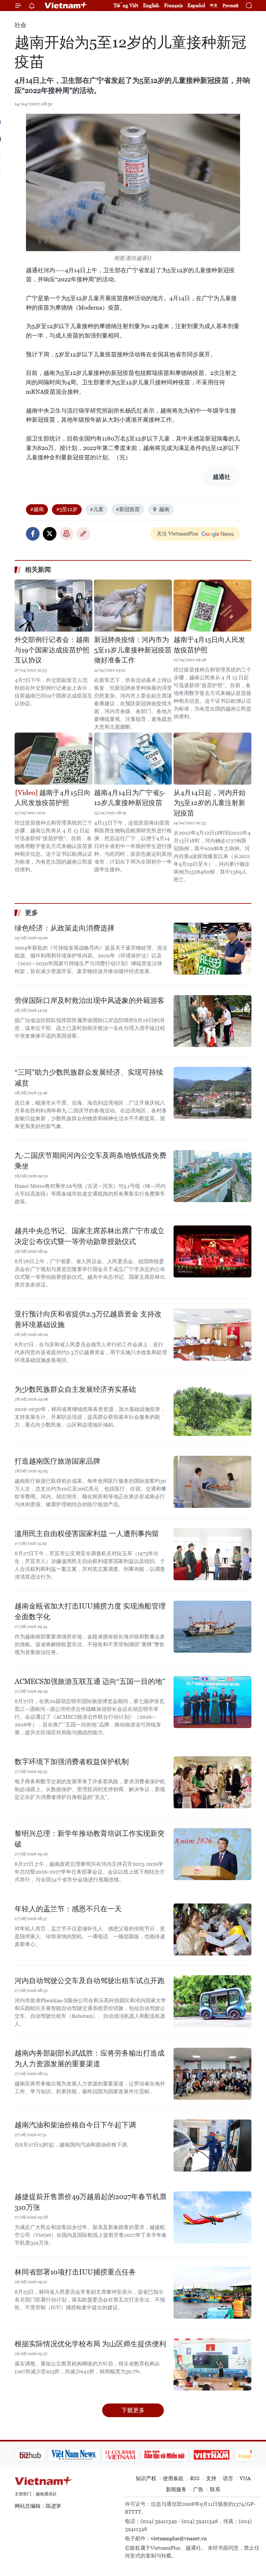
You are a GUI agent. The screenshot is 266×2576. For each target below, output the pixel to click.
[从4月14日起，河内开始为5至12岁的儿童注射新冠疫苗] (212, 759)
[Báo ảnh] (178, 2455)
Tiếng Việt (126, 5)
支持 (211, 2478)
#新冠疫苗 (128, 509)
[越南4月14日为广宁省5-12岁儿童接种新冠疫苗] (133, 759)
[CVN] (87, 2455)
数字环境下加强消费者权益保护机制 (72, 1762)
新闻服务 (176, 2489)
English (151, 5)
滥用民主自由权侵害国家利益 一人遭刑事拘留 (87, 1534)
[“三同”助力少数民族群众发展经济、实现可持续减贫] (212, 1093)
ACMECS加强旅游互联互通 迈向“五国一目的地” (90, 1681)
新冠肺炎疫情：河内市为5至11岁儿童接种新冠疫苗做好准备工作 (133, 650)
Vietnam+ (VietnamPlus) (66, 6)
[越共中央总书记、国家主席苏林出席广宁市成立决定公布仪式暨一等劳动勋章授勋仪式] (212, 1251)
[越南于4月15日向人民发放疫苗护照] (212, 606)
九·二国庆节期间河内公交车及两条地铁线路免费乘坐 (91, 1161)
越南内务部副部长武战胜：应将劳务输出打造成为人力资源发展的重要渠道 (90, 2058)
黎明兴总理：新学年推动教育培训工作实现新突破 (90, 1839)
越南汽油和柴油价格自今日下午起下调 (75, 2125)
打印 (66, 534)
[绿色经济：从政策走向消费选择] (212, 949)
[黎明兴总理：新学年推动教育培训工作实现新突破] (212, 1854)
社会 (20, 25)
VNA (245, 2478)
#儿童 (97, 509)
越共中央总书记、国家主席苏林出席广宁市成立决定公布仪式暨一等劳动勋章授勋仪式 (90, 1236)
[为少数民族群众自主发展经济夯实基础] (212, 1410)
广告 (198, 2489)
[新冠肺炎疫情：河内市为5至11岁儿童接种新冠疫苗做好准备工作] (133, 606)
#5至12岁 (67, 509)
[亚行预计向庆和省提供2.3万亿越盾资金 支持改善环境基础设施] (212, 1335)
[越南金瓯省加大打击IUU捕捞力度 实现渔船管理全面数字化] (212, 1627)
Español (196, 5)
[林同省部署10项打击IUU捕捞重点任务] (212, 2293)
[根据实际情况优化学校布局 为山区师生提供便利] (212, 2365)
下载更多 (133, 2410)
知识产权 (146, 2478)
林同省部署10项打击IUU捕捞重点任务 (75, 2272)
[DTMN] (131, 2455)
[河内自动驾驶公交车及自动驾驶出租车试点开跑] (212, 2001)
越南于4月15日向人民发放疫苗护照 (209, 645)
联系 (215, 2489)
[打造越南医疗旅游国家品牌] (212, 1482)
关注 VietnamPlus (177, 534)
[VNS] (41, 2455)
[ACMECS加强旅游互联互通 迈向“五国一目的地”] (212, 1702)
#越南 (37, 509)
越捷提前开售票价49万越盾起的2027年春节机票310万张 (91, 2202)
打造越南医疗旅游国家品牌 (57, 1461)
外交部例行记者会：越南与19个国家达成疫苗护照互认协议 (52, 650)
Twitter (50, 534)
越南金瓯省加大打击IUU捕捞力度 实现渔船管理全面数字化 (90, 1611)
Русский (230, 6)
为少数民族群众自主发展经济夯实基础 (75, 1389)
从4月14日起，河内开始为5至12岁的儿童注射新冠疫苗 (210, 803)
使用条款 (173, 2478)
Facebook (33, 534)
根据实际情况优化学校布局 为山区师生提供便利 (90, 2344)
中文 (214, 6)
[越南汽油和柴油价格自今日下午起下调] (212, 2146)
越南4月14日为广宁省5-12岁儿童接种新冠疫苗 (130, 798)
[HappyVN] (223, 2455)
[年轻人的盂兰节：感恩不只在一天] (212, 1929)
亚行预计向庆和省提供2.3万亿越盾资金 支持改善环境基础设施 (88, 1319)
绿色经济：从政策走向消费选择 (65, 928)
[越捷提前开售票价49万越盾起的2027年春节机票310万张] (212, 2217)
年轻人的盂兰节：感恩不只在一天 (68, 1909)
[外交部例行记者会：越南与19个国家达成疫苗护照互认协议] (54, 606)
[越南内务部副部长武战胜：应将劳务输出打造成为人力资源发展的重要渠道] (212, 2074)
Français (173, 5)
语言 (228, 2478)
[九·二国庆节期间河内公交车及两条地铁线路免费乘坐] (212, 1176)
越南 (164, 509)
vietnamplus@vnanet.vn (179, 2538)
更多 (31, 913)
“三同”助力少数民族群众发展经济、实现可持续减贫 (89, 1078)
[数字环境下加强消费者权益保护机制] (212, 1782)
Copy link (83, 534)
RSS (195, 2478)
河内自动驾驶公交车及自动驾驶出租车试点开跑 (90, 1981)
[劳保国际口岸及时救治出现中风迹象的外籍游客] (212, 1021)
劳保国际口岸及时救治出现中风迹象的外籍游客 (90, 1000)
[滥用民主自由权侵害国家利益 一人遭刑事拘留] (212, 1554)
